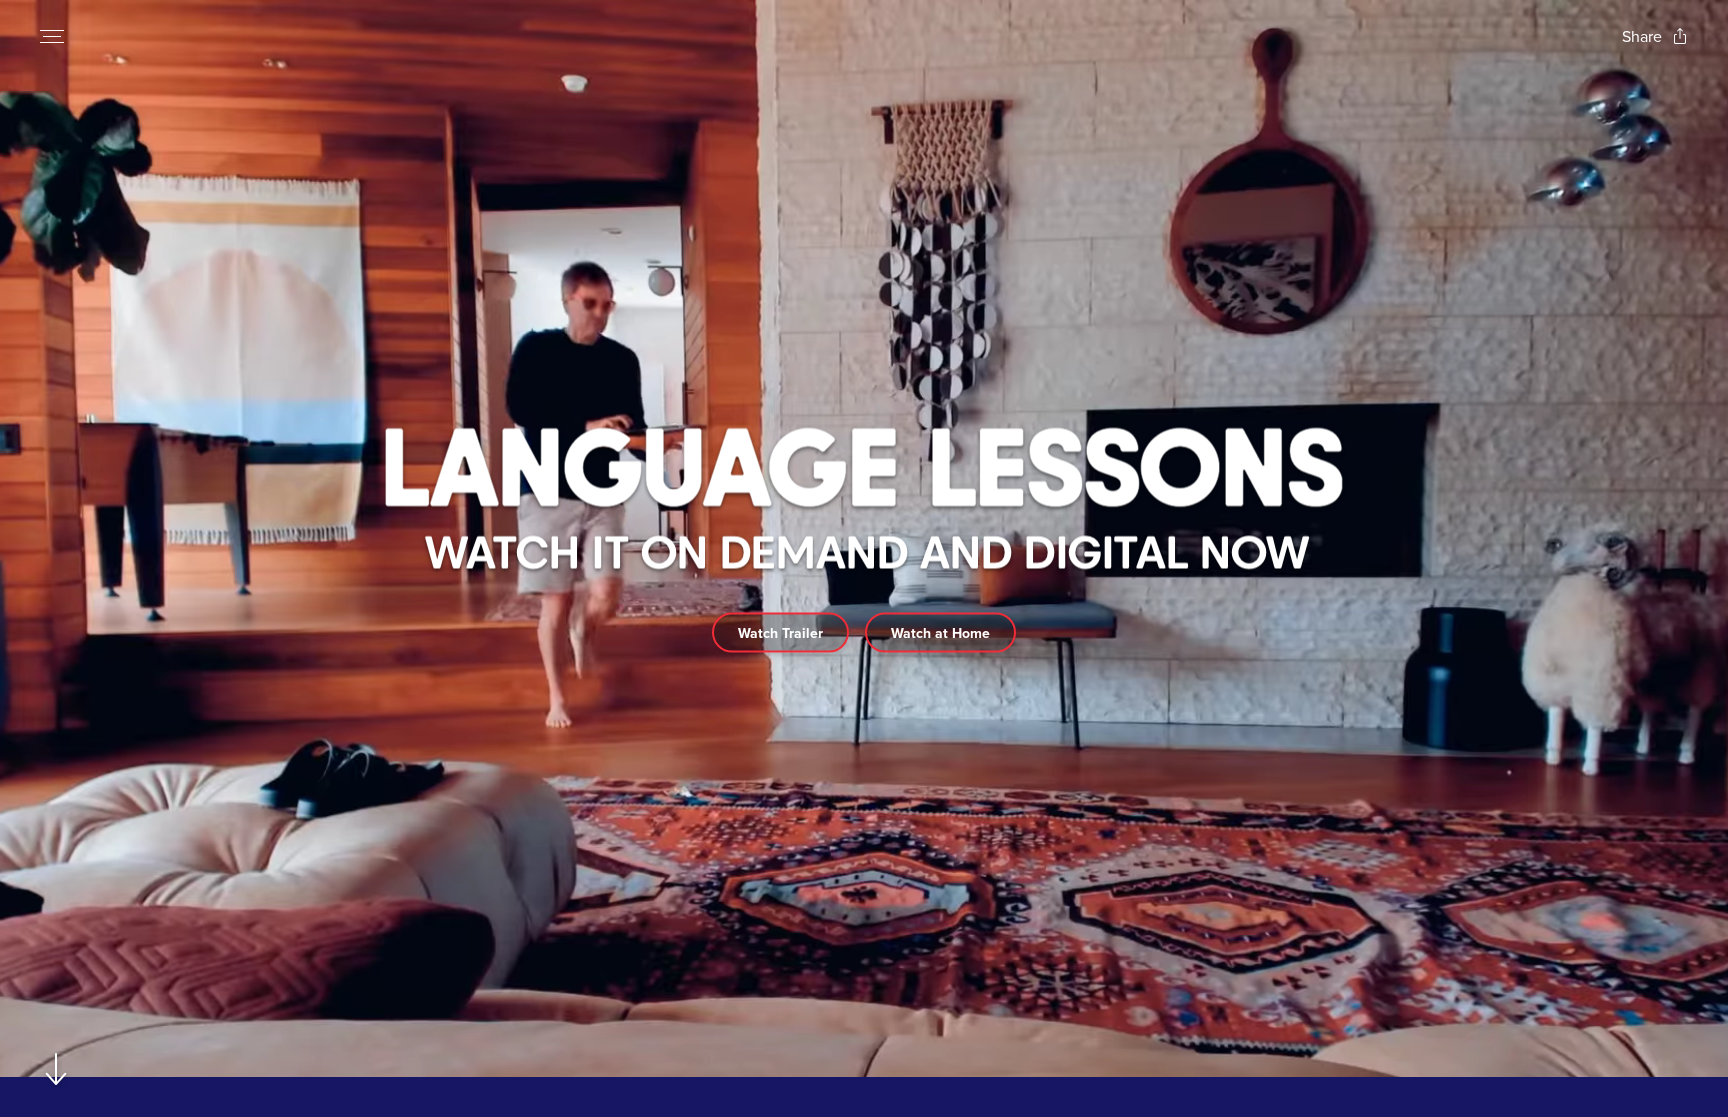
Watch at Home (940, 632)
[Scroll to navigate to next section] (56, 1068)
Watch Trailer (780, 632)
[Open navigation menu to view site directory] (52, 36)
